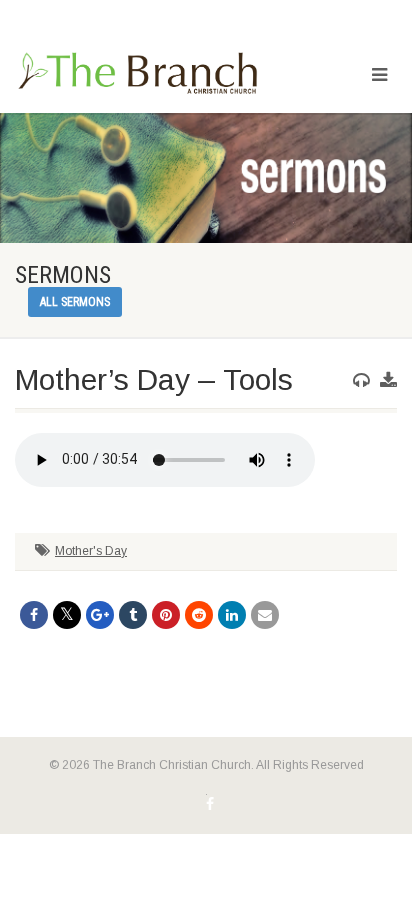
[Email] (265, 615)
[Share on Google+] (100, 615)
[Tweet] (67, 615)
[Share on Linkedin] (232, 615)
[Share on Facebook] (34, 615)
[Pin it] (166, 615)
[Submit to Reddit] (199, 615)
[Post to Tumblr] (133, 615)
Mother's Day (91, 551)
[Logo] (137, 74)
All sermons (75, 302)
